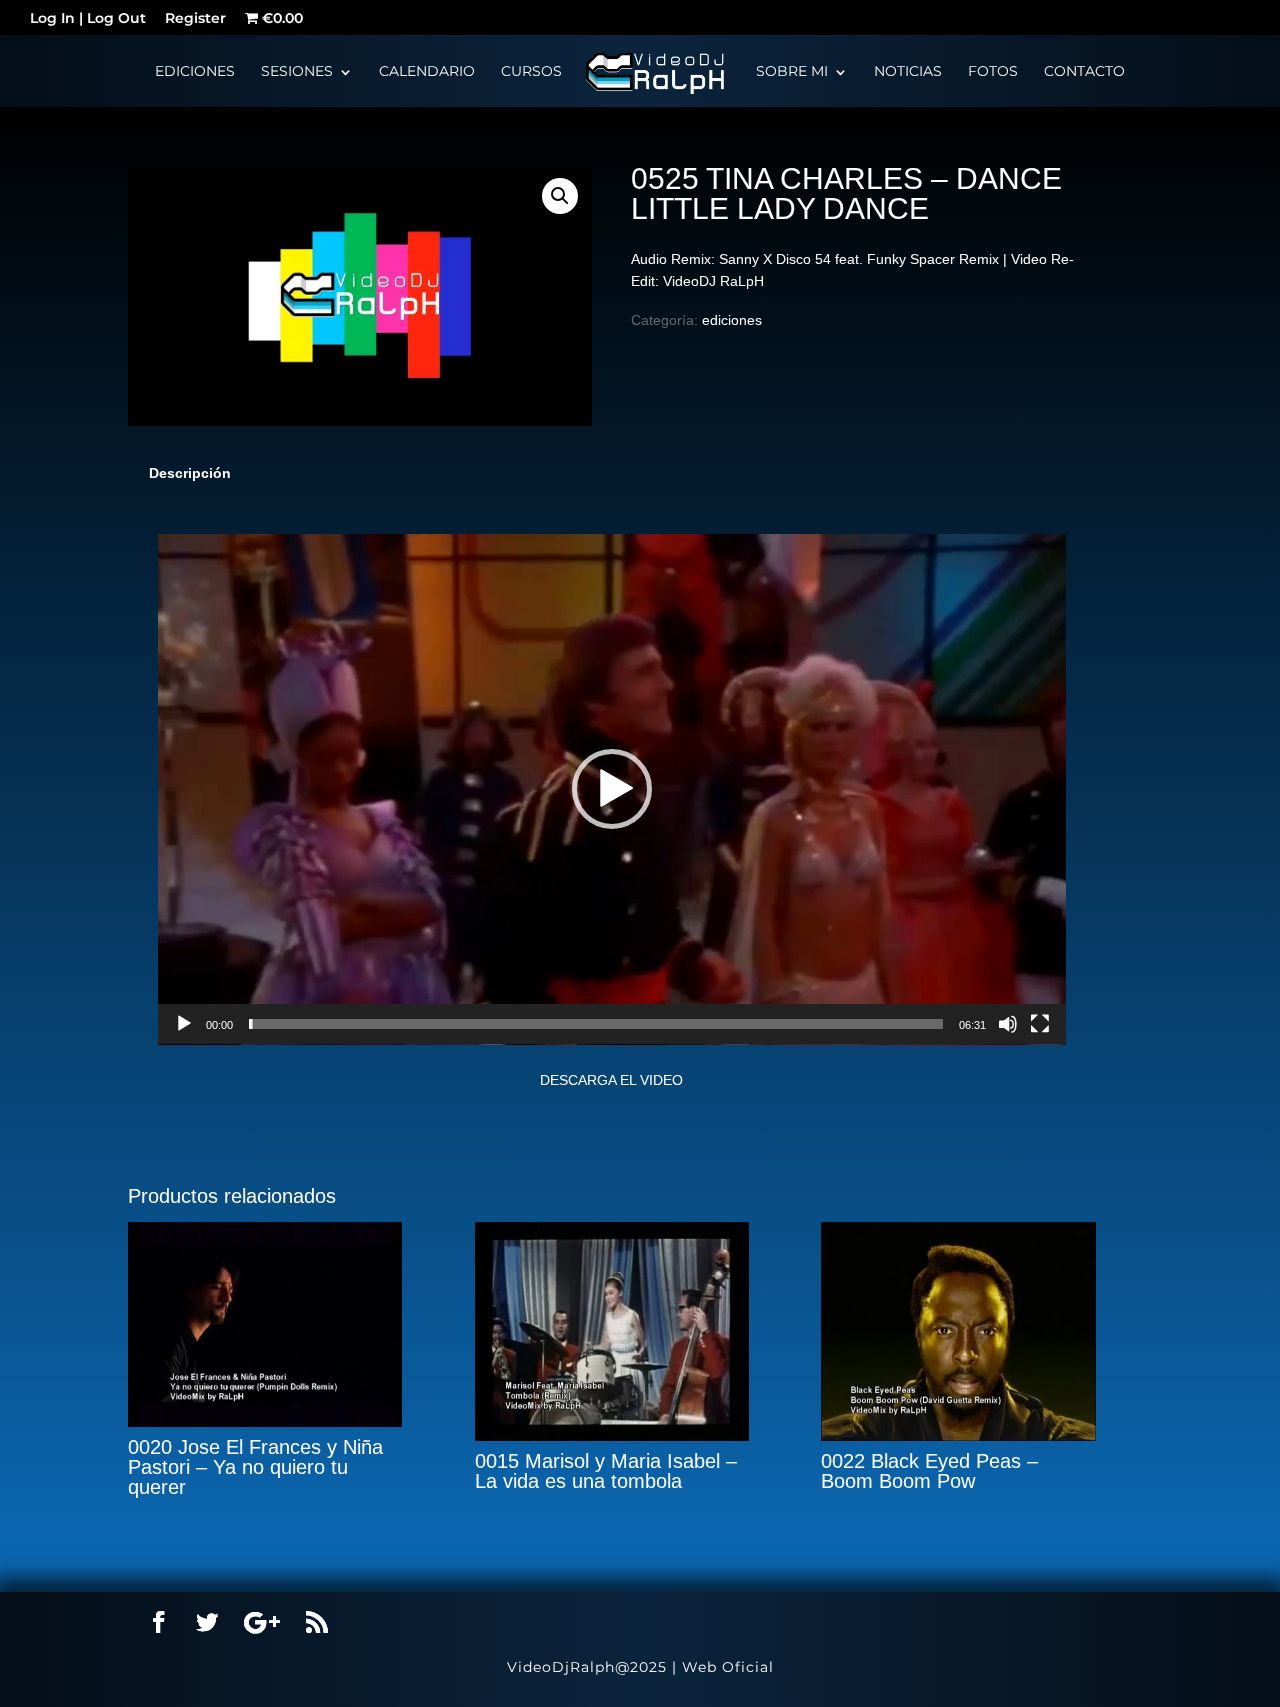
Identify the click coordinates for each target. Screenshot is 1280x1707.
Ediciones (195, 72)
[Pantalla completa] (1040, 1024)
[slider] (596, 1024)
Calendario (427, 72)
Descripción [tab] (190, 473)
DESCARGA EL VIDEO (611, 1080)
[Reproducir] (184, 1024)
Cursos (531, 72)
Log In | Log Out (88, 20)
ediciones (732, 320)
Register (195, 20)
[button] (560, 196)
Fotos (993, 72)
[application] (612, 789)
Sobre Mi (792, 72)
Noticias (908, 72)
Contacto (1084, 72)
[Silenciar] (1008, 1024)
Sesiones (297, 72)
